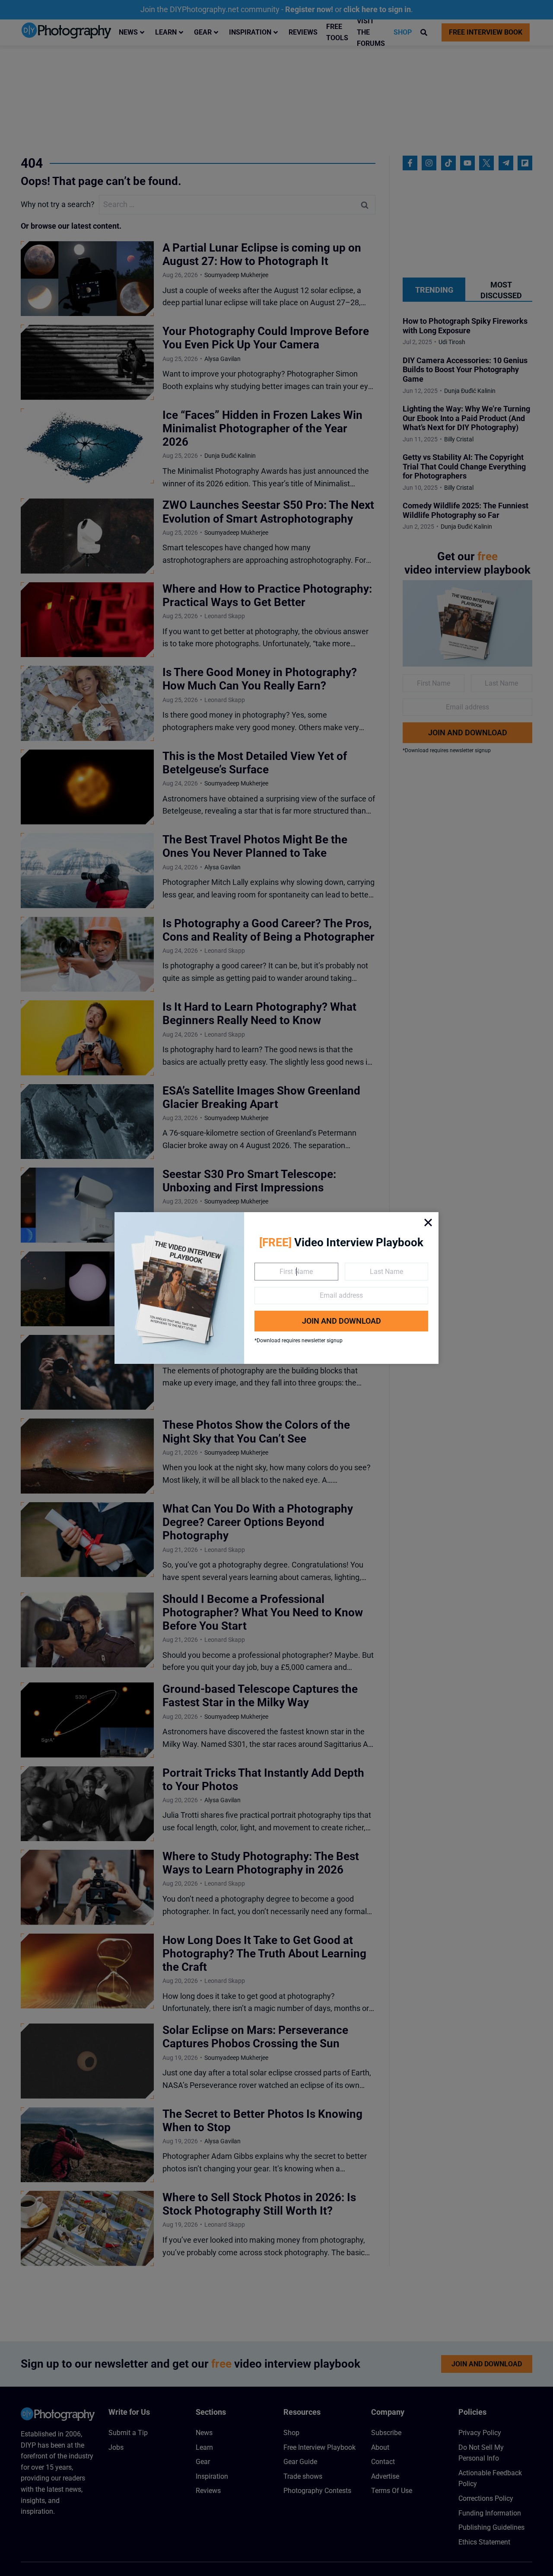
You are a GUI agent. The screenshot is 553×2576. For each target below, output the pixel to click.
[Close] (428, 1223)
